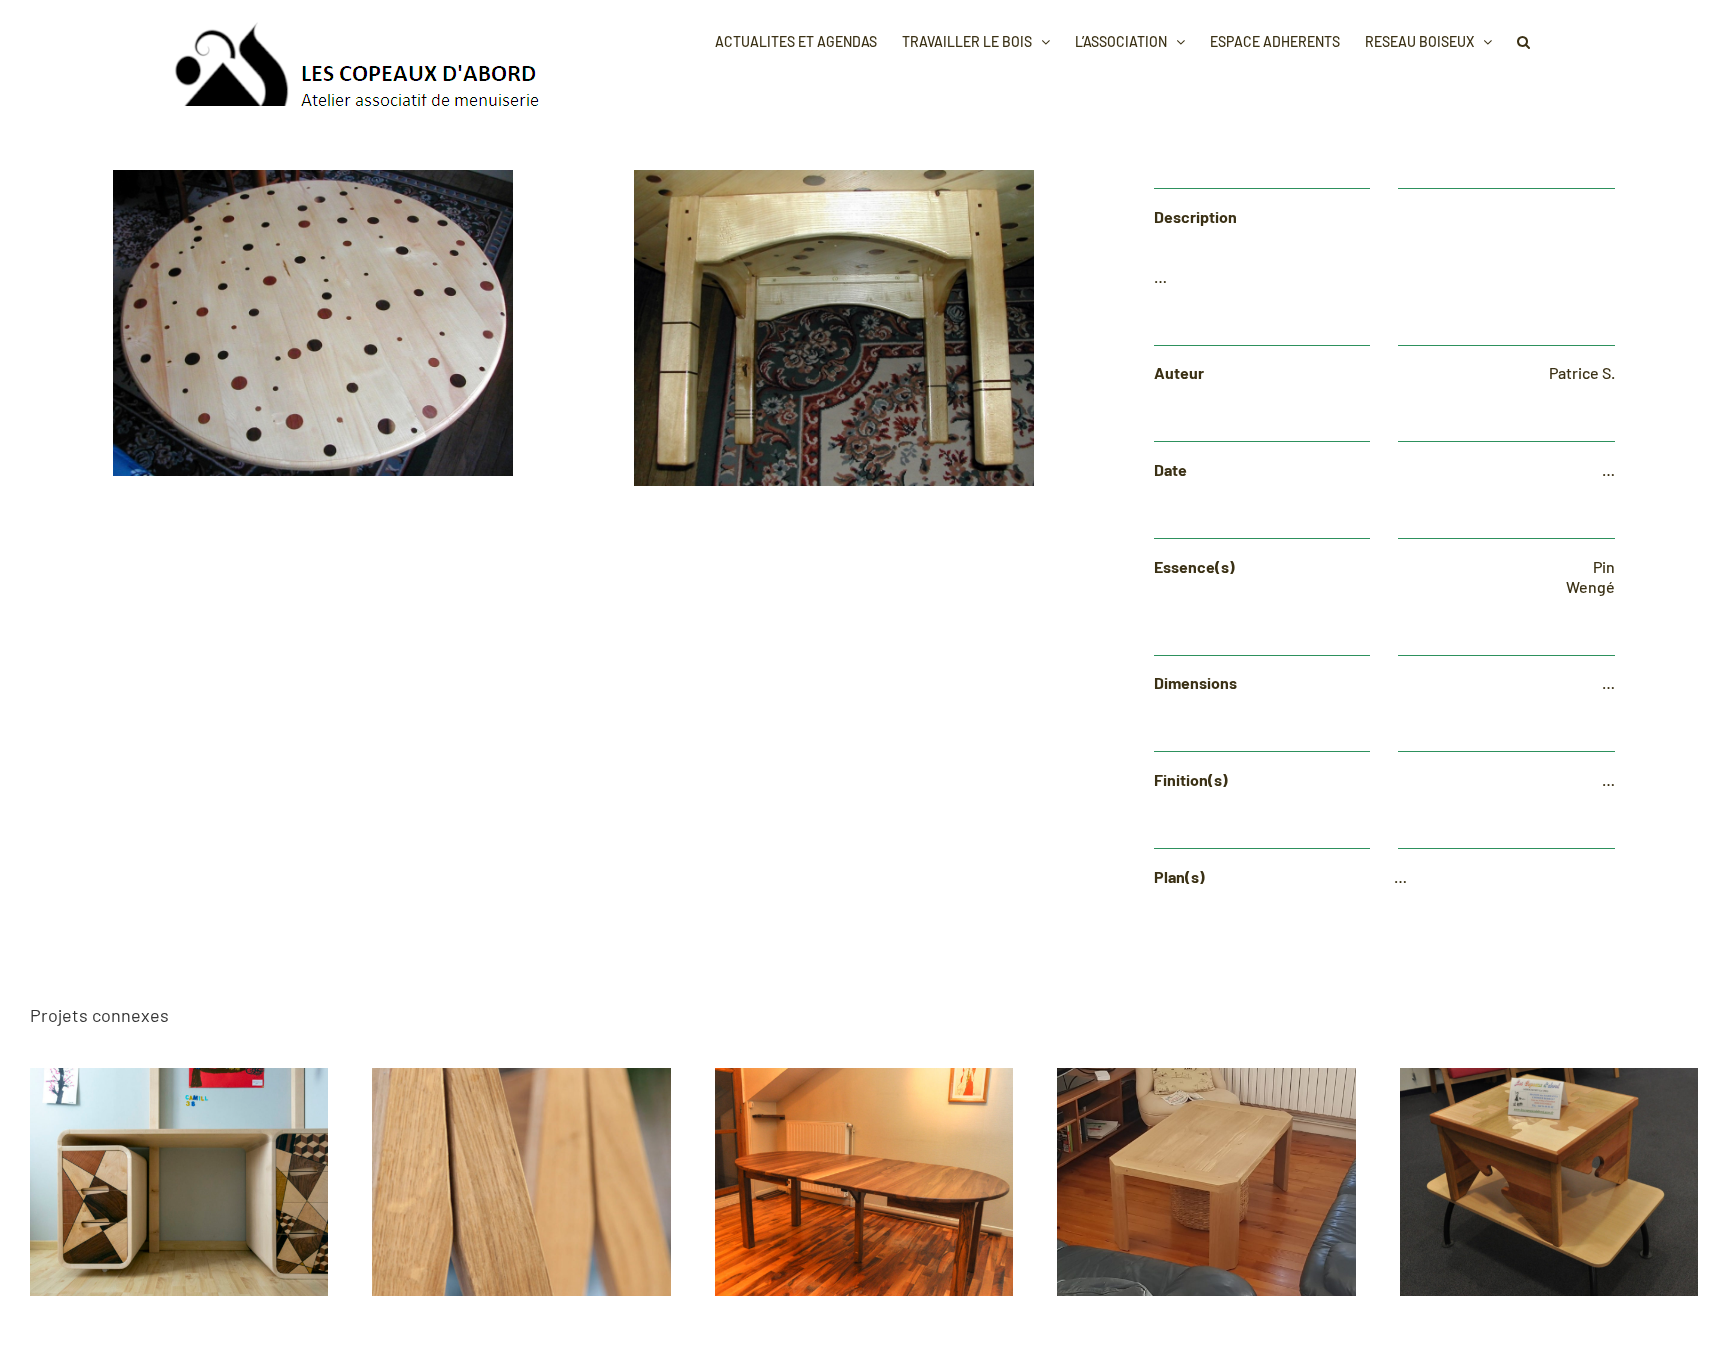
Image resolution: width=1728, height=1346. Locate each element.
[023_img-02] (834, 177)
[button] (1523, 40)
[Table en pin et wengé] (313, 177)
